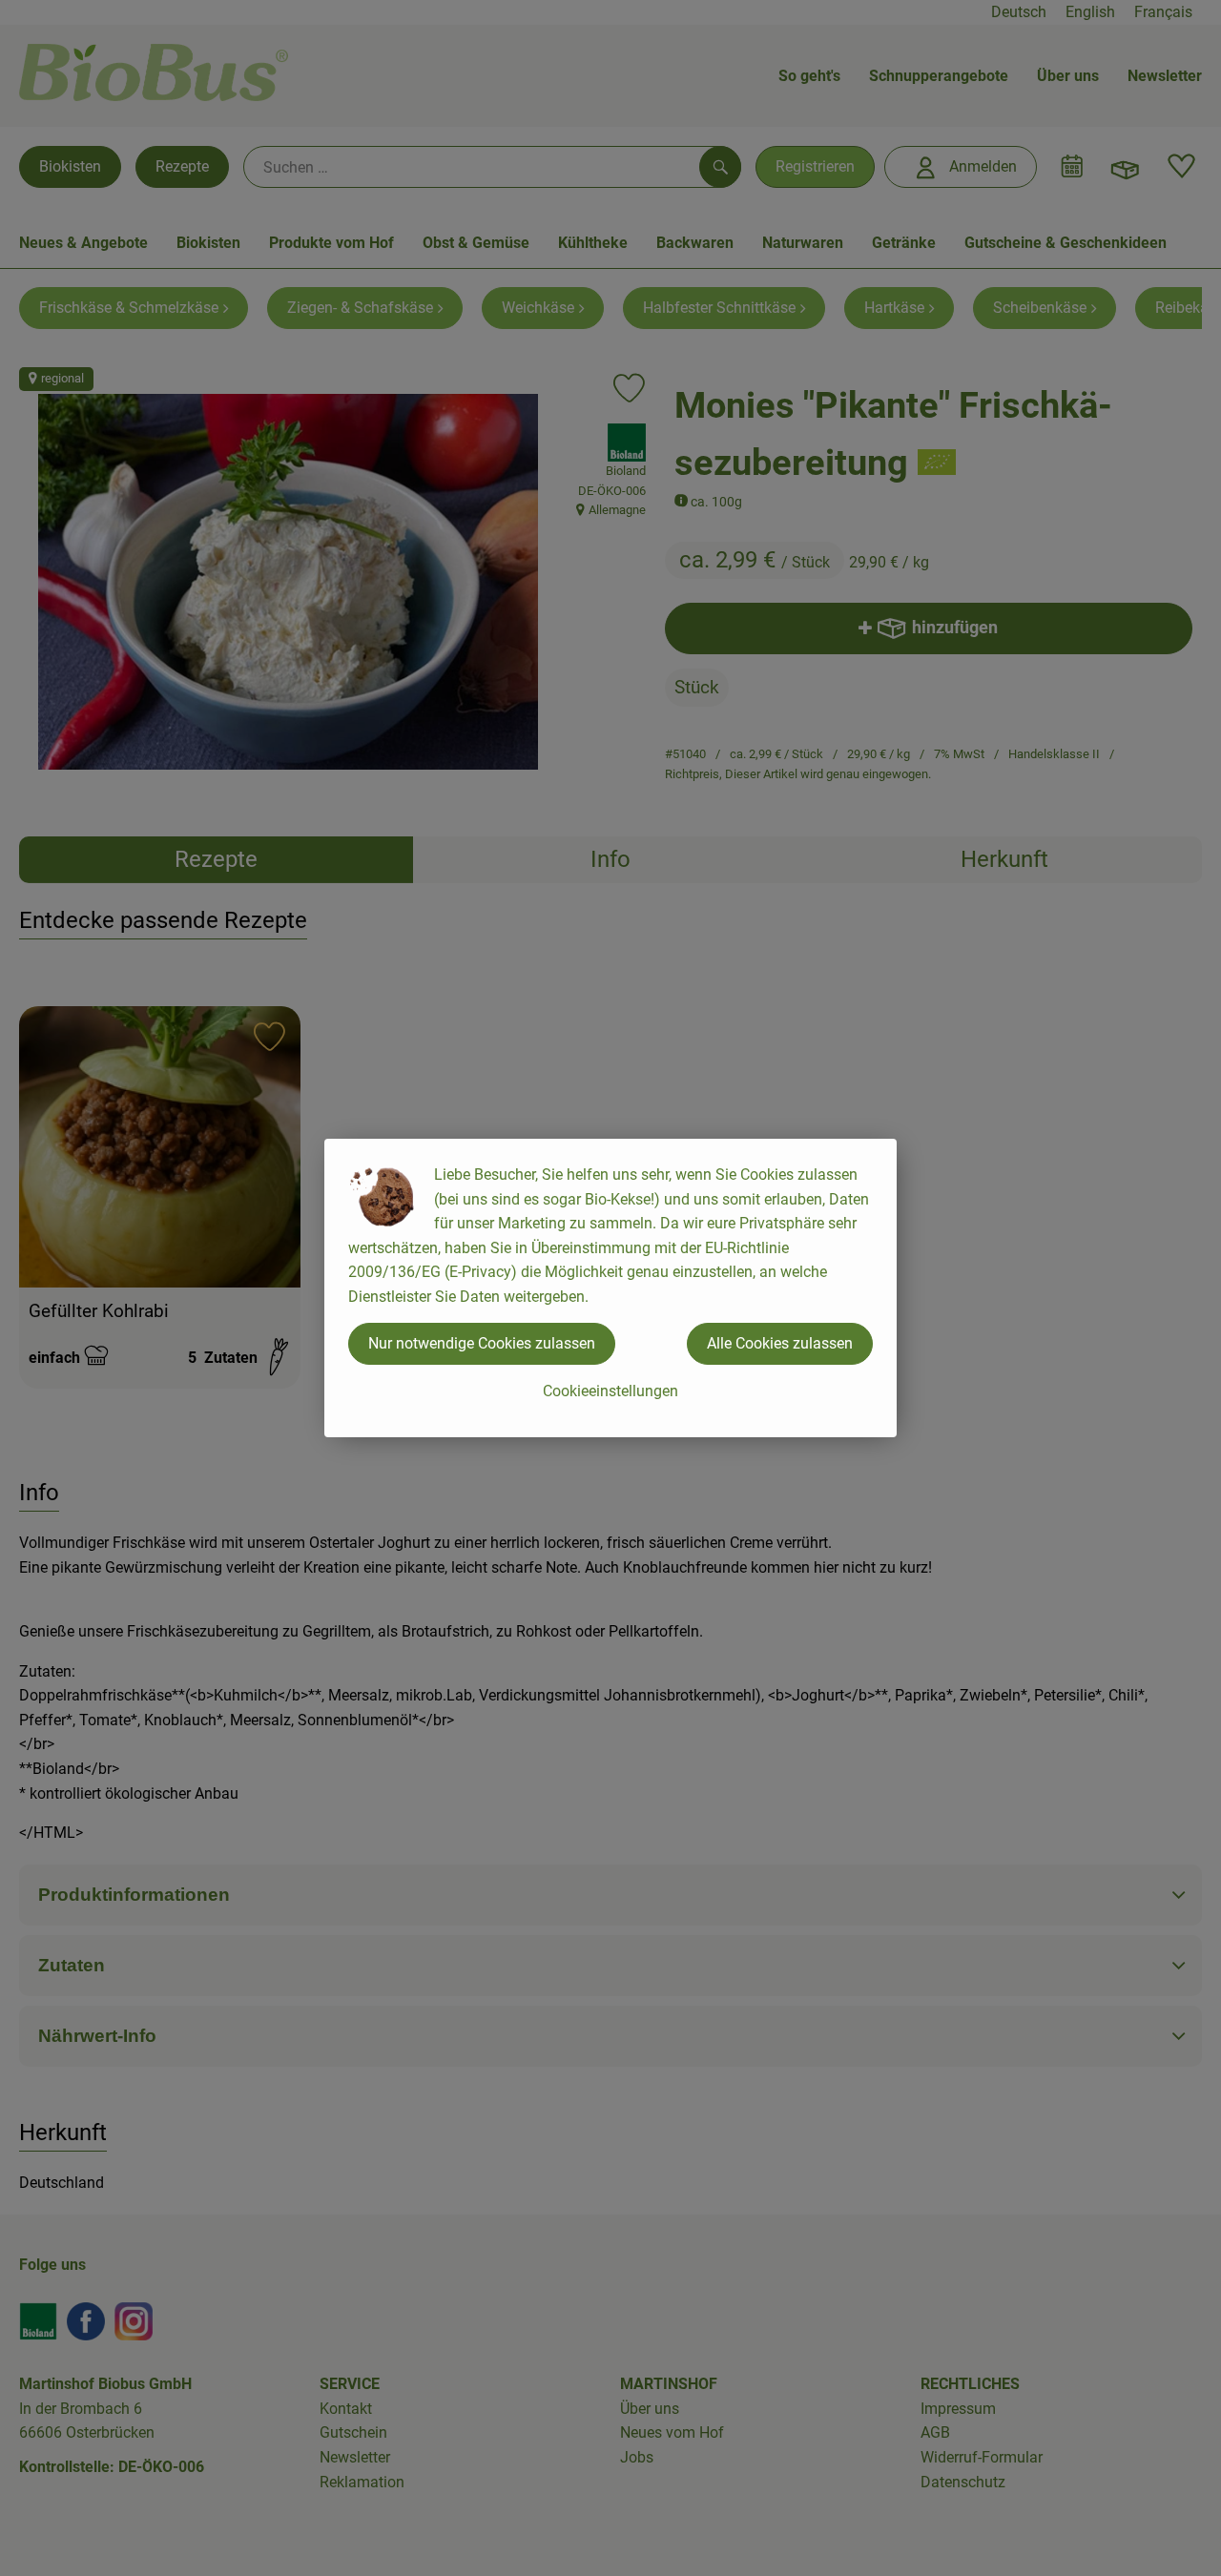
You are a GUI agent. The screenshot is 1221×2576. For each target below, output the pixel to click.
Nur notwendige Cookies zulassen (482, 1343)
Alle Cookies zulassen (780, 1343)
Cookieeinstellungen (610, 1391)
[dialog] (610, 1288)
